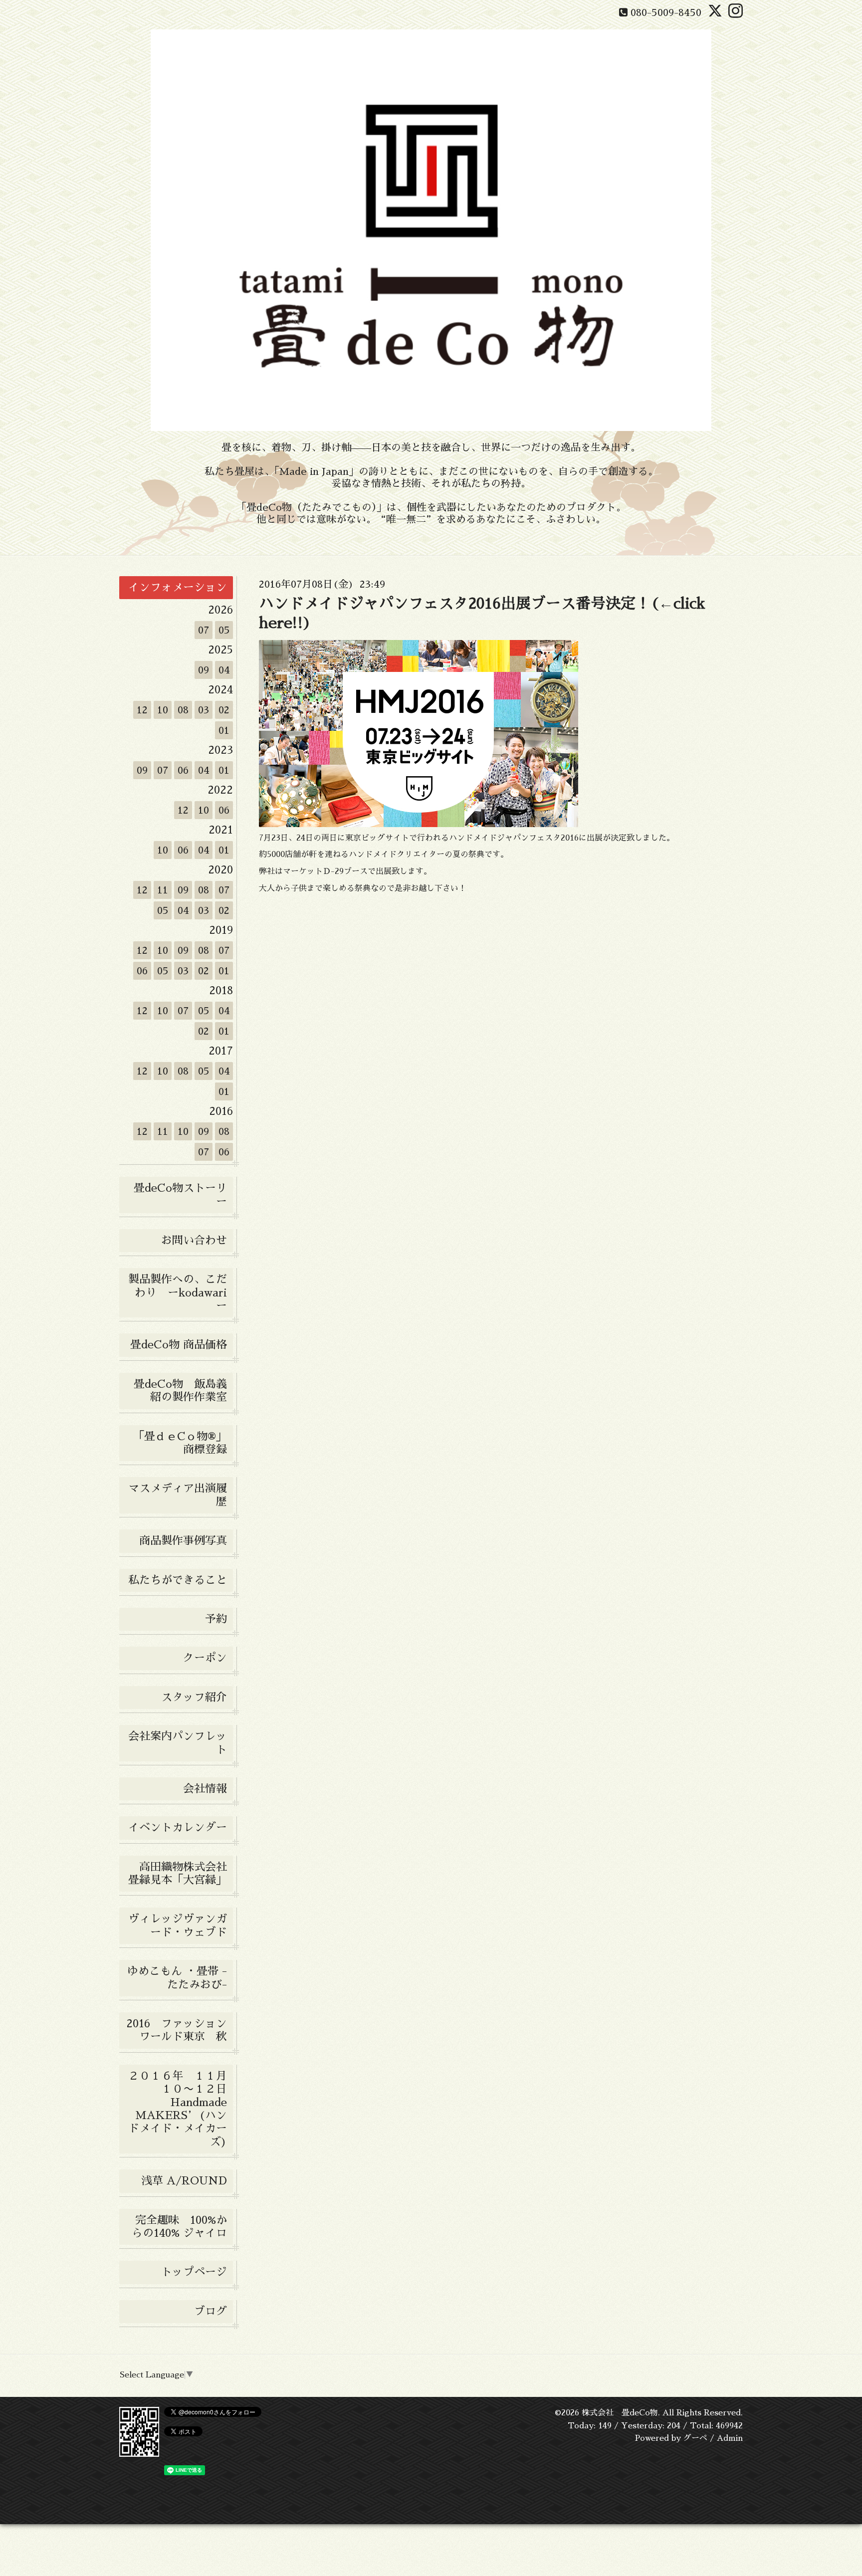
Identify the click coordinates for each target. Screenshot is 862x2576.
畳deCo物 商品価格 (179, 1345)
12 (142, 710)
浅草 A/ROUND (184, 2181)
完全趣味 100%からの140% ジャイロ (179, 2227)
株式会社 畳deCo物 (620, 2413)
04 (224, 670)
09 (204, 670)
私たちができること (178, 1580)
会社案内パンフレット (178, 1743)
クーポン (205, 1658)
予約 (216, 1619)
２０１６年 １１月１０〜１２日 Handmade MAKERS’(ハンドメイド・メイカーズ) (181, 2109)
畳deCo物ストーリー (180, 1195)
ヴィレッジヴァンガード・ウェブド (178, 1926)
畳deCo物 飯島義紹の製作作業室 (180, 1391)
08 (183, 710)
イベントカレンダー (178, 1828)
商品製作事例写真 (183, 1541)
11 (163, 890)
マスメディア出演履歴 (178, 1495)
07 (204, 630)
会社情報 (205, 1789)
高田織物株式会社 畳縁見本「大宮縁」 (181, 1874)
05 (224, 630)
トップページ (194, 2272)
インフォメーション (178, 588)
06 (183, 770)
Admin (730, 2438)
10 (163, 710)
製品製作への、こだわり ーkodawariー (178, 1293)
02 (224, 710)
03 (204, 710)
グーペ (695, 2438)
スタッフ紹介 (194, 1698)
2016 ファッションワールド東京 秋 (180, 2030)
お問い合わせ (194, 1241)
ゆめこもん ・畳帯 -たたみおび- (177, 1978)
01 (224, 730)
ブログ (211, 2312)
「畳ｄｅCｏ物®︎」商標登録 (180, 1443)
